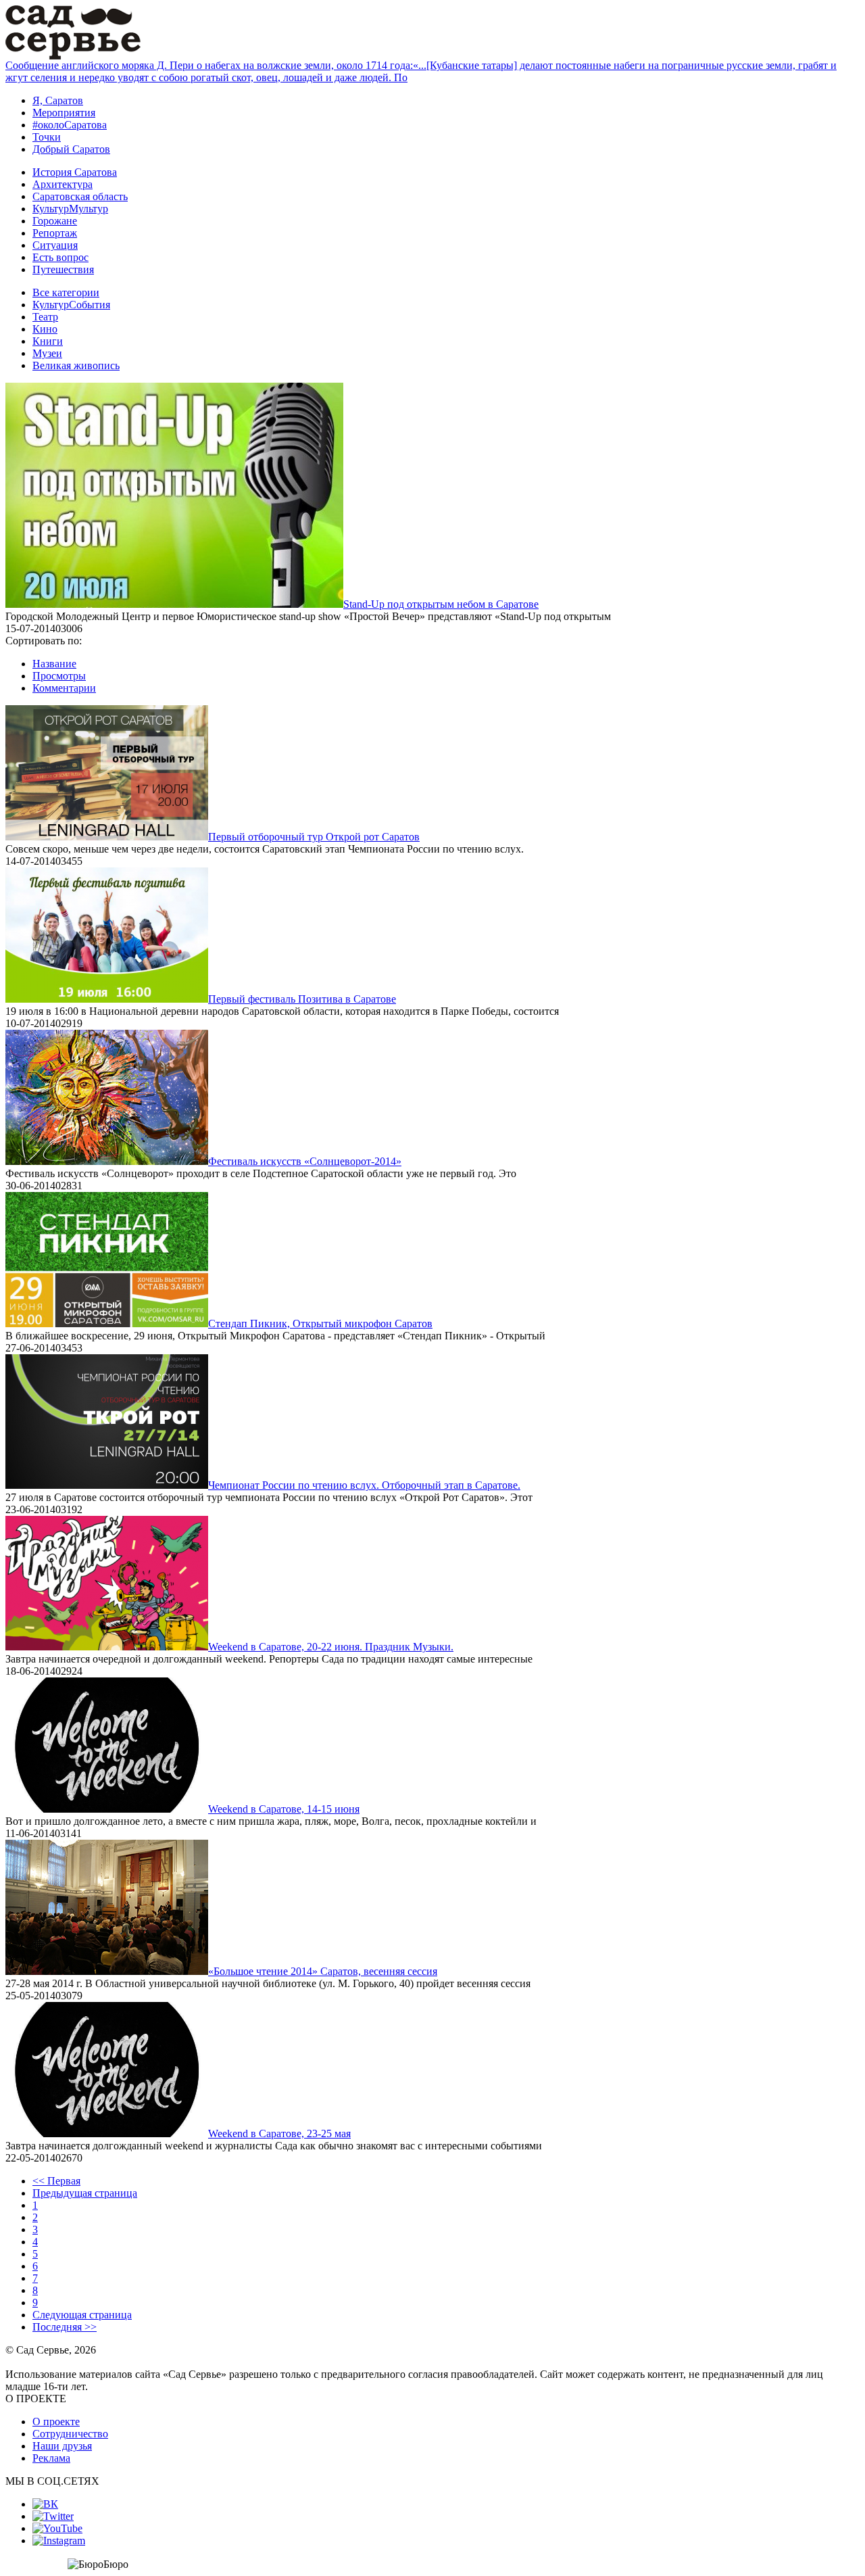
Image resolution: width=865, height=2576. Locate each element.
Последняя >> (65, 2327)
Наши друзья (62, 2446)
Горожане (55, 221)
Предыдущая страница (85, 2193)
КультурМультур (70, 209)
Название (54, 664)
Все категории (66, 292)
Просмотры (59, 676)
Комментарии (64, 688)
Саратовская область (80, 196)
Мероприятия (64, 113)
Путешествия (63, 269)
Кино (45, 329)
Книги (48, 341)
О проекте (56, 2422)
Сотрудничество (70, 2434)
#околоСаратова (70, 125)
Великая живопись (76, 365)
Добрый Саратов (71, 149)
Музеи (47, 353)
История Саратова (75, 172)
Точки (47, 137)
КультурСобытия (71, 305)
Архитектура (63, 184)
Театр (45, 317)
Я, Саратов (58, 100)
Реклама (51, 2458)
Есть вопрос (60, 257)
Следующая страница (82, 2315)
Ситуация (55, 245)
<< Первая (56, 2181)
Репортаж (55, 233)
